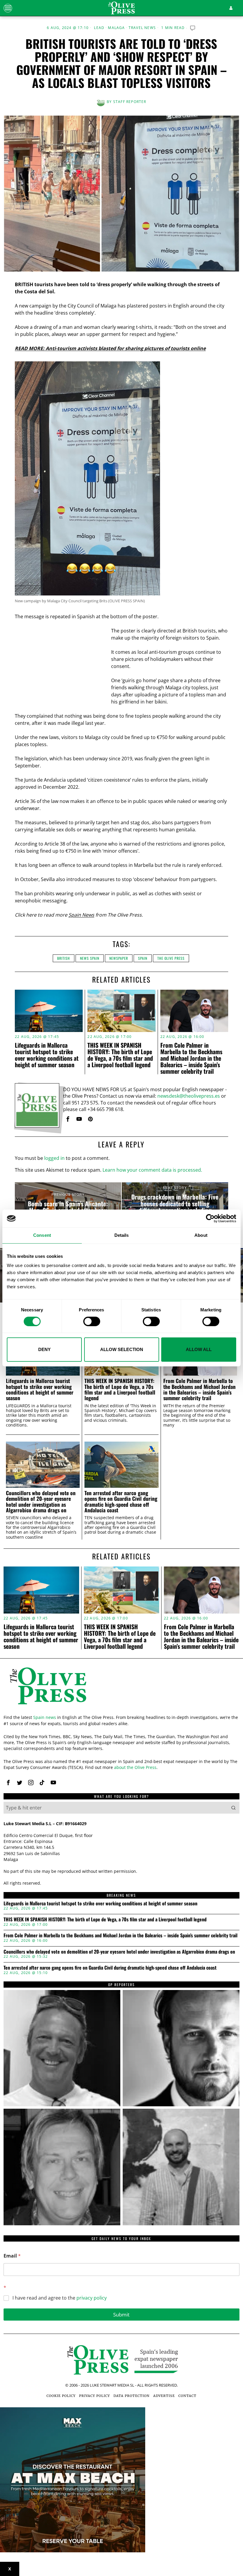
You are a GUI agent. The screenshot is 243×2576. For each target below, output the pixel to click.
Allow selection (122, 1349)
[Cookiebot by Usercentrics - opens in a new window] (210, 1218)
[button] (234, 1808)
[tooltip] (68, 1119)
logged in (54, 1158)
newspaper (119, 958)
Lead (99, 28)
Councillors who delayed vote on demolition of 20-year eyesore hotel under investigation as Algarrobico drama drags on (41, 1502)
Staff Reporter (130, 102)
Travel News (142, 28)
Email (12, 2256)
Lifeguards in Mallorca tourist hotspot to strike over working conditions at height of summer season (47, 1055)
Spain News (81, 915)
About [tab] (201, 1235)
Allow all (199, 1349)
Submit (121, 2315)
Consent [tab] (42, 1235)
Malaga (116, 28)
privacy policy (92, 2298)
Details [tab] (122, 1235)
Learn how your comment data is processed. (152, 1170)
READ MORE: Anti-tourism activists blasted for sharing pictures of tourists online (110, 348)
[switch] (92, 1321)
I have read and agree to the (60, 2298)
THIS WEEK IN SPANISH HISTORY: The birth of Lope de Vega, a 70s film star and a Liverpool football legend (120, 1055)
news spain (90, 958)
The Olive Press (171, 958)
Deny (44, 1349)
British (64, 958)
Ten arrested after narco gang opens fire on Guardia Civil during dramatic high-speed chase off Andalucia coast (121, 1502)
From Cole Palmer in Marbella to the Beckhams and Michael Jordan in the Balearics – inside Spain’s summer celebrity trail (191, 1058)
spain (143, 958)
